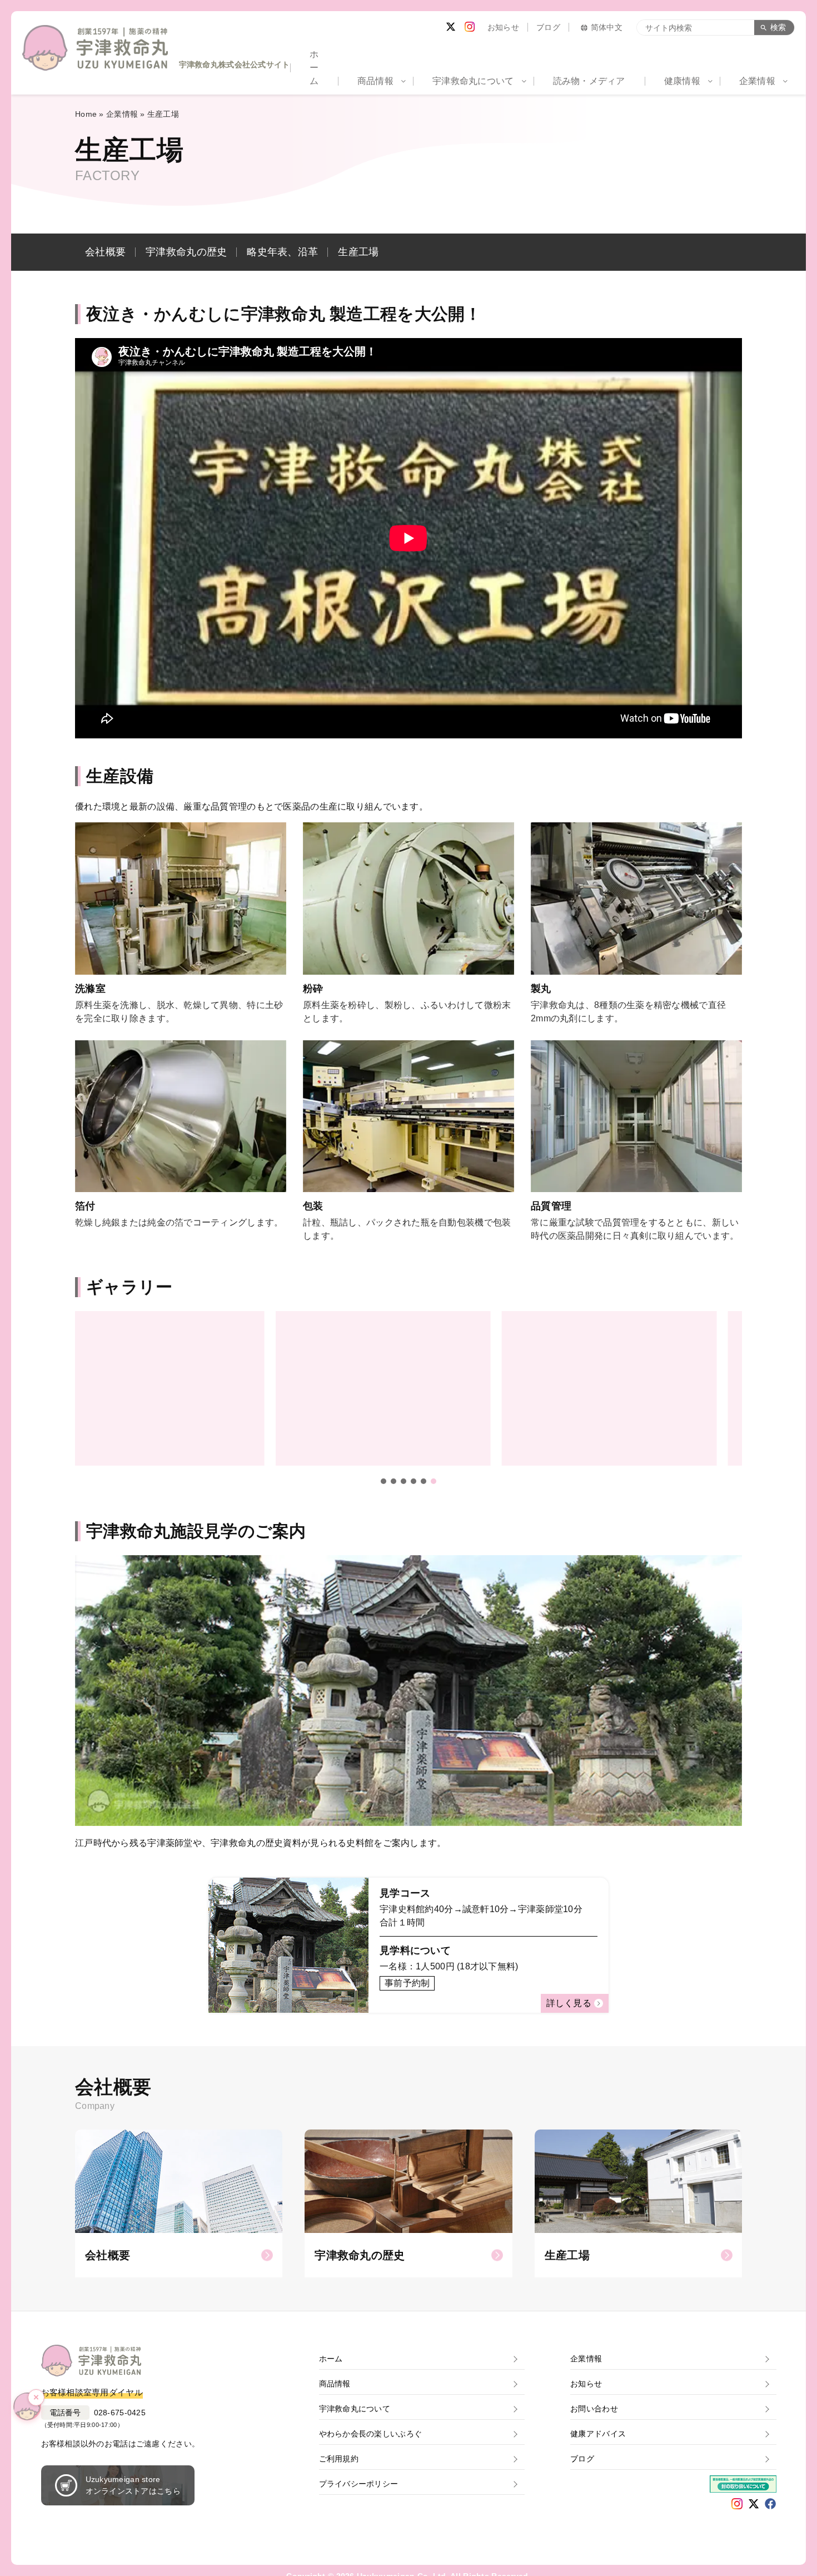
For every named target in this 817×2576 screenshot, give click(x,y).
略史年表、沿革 (282, 252)
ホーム (314, 68)
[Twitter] (451, 27)
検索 (778, 27)
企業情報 (122, 114)
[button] (383, 1481)
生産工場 (358, 252)
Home (86, 114)
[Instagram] (470, 27)
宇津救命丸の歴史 (186, 252)
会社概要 (105, 252)
